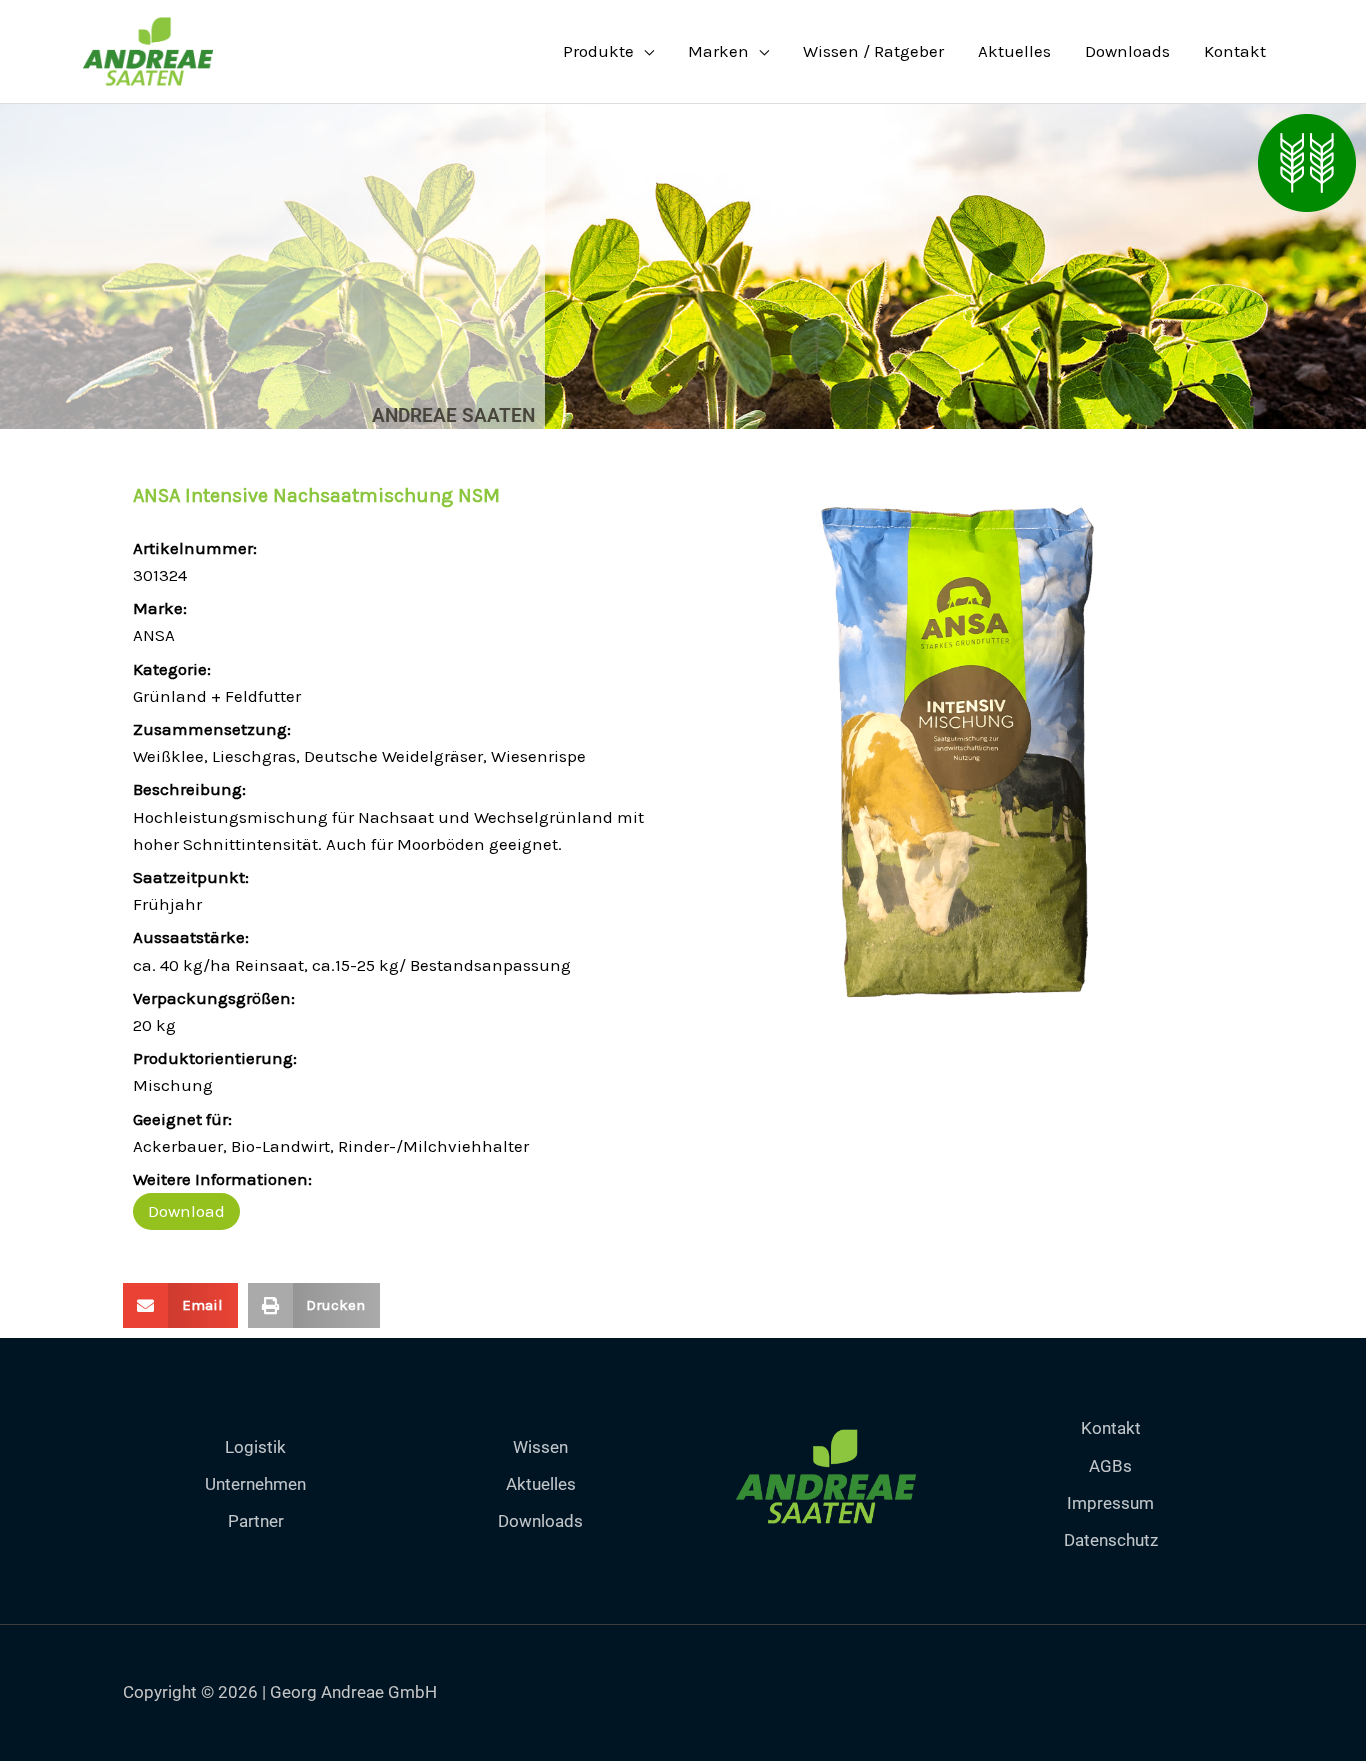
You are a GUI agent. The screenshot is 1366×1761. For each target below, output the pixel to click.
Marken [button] (718, 51)
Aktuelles (1014, 51)
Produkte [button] (598, 51)
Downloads (1127, 51)
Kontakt (1235, 51)
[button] (180, 1305)
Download (186, 1211)
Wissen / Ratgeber (873, 51)
